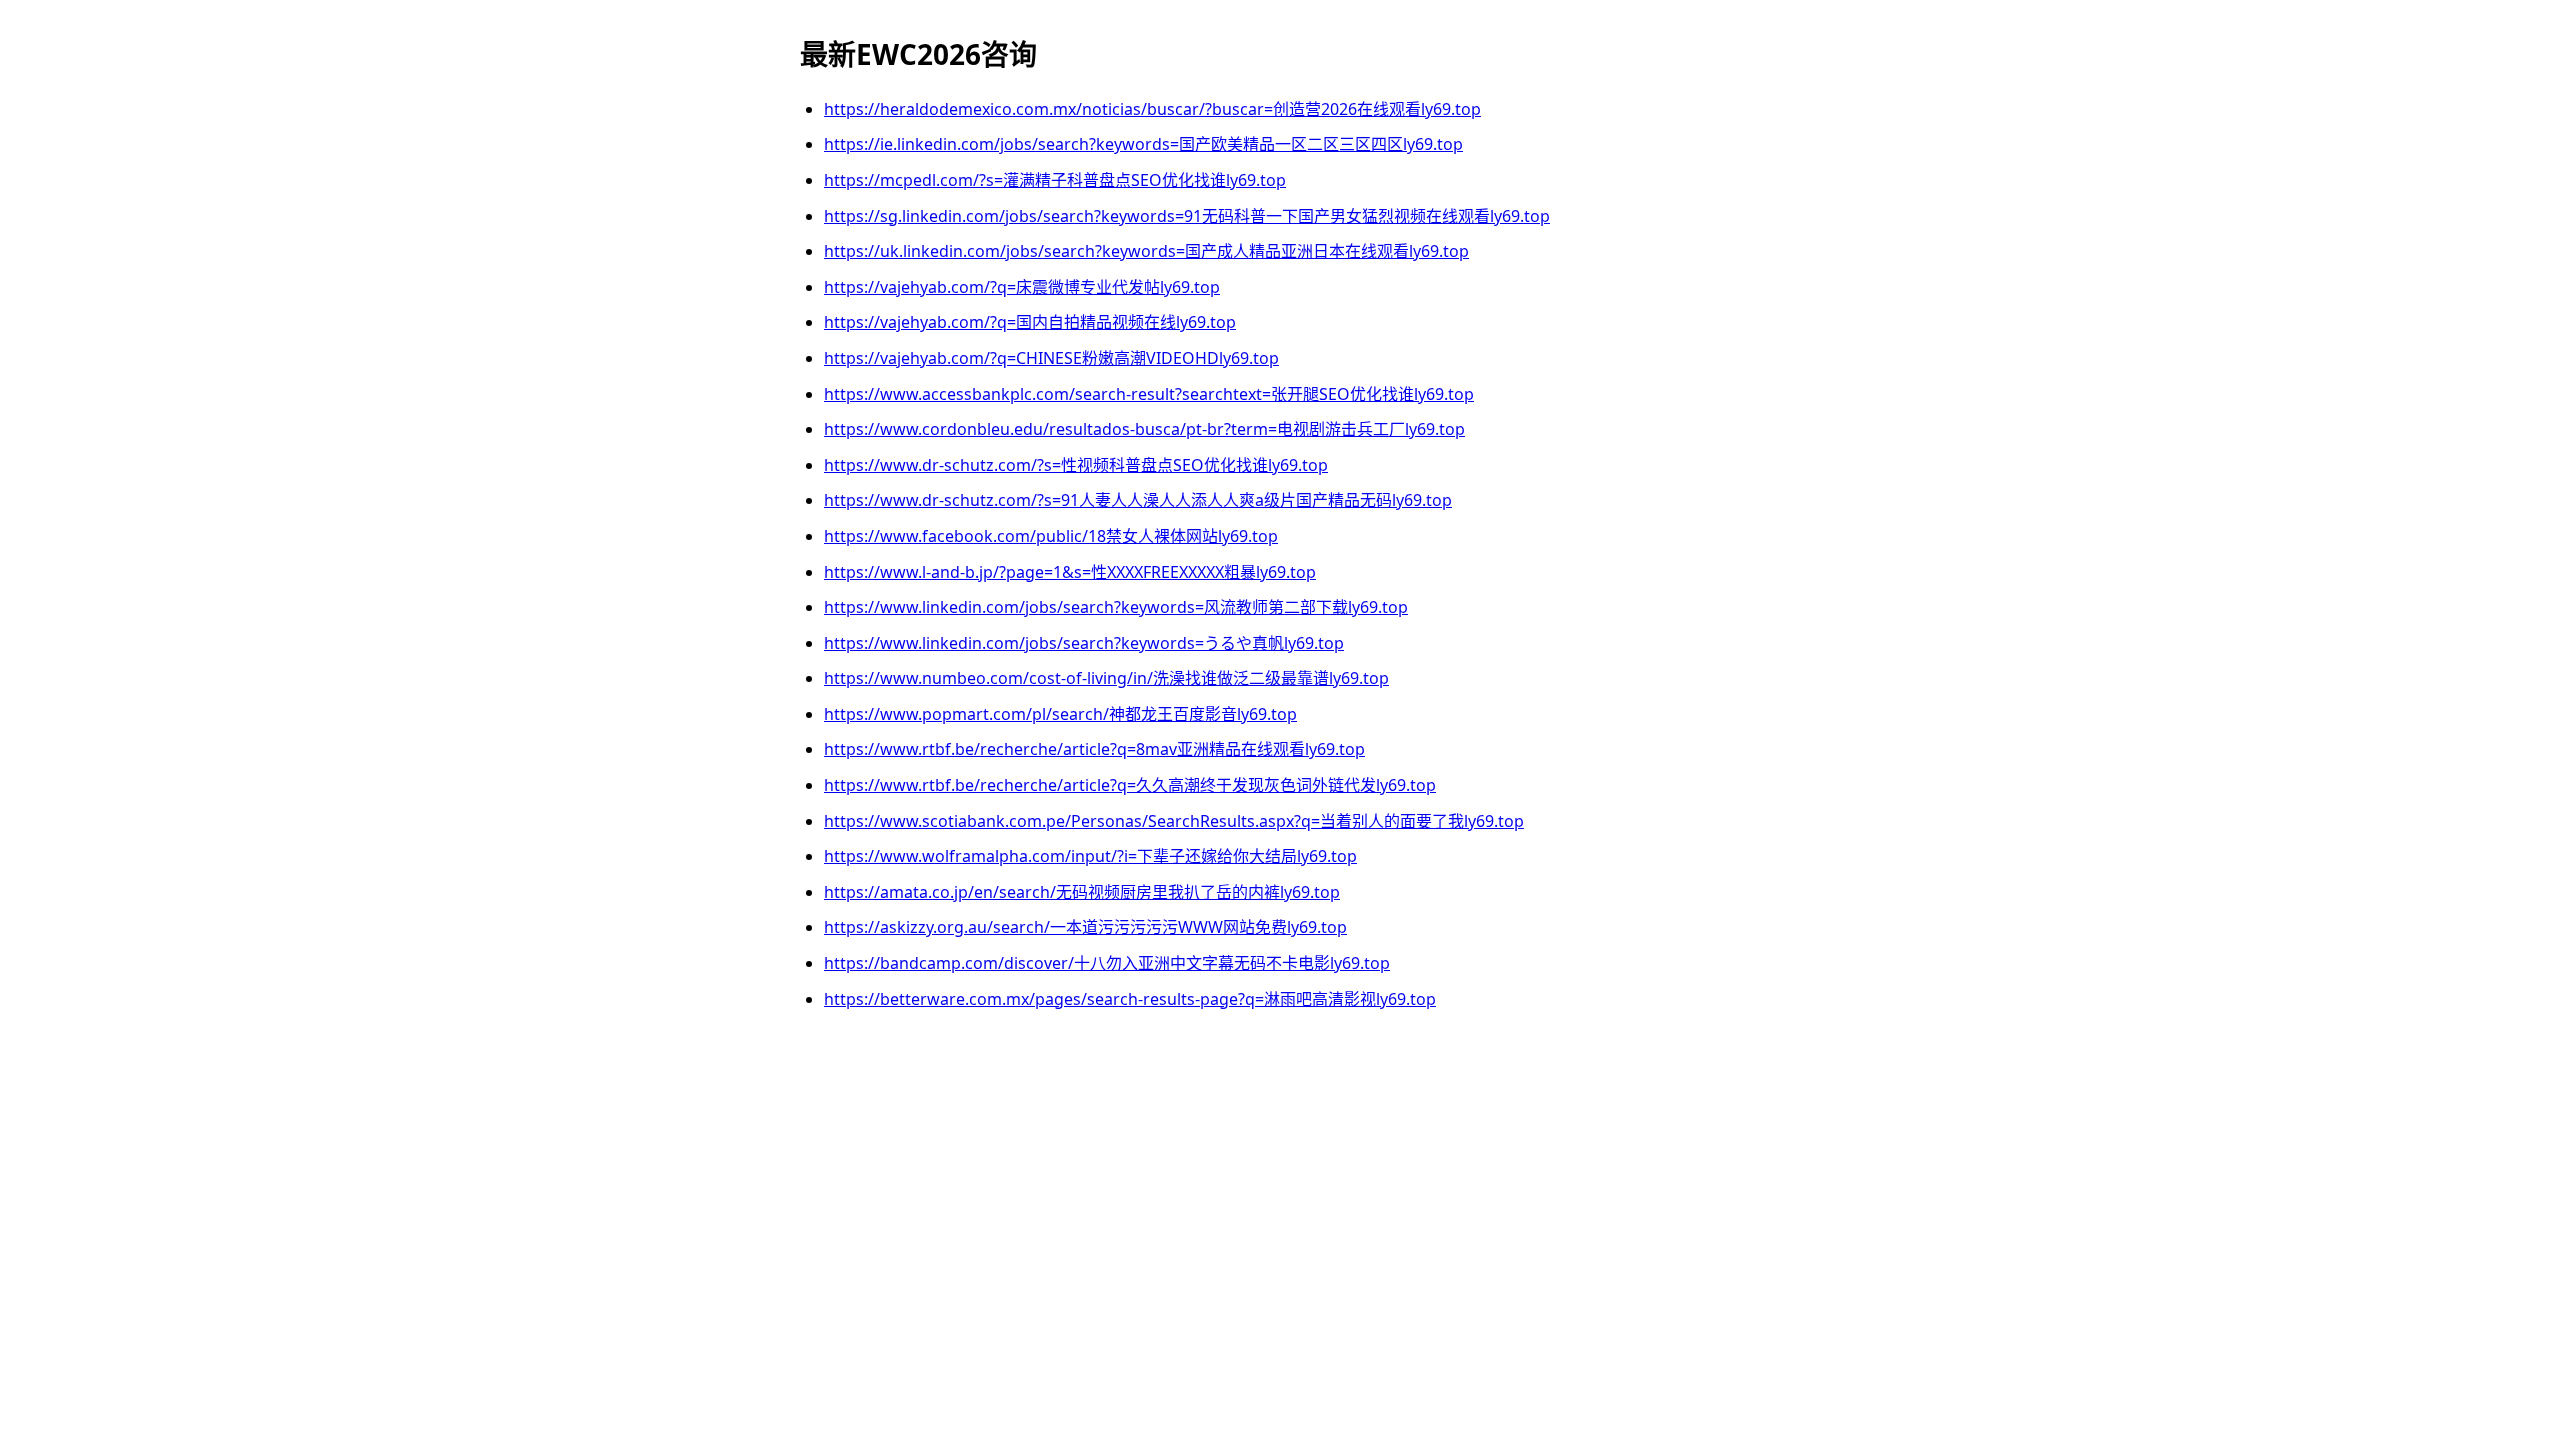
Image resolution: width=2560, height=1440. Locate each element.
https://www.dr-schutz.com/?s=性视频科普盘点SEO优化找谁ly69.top (1076, 465)
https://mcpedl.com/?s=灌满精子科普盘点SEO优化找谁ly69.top (1055, 180)
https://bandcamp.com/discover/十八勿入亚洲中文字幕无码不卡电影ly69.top (1107, 963)
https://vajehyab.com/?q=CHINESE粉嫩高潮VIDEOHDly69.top (1051, 358)
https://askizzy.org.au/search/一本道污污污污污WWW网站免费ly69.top (1085, 927)
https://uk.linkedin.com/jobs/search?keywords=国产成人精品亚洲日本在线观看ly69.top (1146, 251)
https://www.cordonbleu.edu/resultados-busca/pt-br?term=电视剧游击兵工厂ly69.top (1144, 429)
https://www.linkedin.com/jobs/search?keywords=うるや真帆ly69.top (1084, 643)
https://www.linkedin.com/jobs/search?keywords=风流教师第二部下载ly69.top (1116, 607)
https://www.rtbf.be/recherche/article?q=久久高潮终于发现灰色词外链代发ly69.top (1130, 785)
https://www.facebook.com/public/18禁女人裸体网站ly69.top (1051, 536)
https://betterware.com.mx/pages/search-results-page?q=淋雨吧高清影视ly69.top (1130, 999)
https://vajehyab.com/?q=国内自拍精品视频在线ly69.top (1030, 322)
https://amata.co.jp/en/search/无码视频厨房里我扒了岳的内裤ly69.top (1082, 892)
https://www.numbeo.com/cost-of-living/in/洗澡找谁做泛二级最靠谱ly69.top (1106, 678)
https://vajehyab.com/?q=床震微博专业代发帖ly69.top (1022, 287)
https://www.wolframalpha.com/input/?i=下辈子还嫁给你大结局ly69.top (1090, 856)
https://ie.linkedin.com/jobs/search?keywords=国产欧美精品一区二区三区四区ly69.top (1143, 144)
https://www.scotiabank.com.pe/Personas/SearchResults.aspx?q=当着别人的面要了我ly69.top (1174, 821)
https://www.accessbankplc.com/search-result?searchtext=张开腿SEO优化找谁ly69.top (1149, 394)
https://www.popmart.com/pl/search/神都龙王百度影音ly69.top (1060, 714)
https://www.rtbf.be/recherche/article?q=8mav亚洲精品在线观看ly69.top (1094, 749)
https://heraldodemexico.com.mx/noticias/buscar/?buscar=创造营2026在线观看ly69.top (1152, 109)
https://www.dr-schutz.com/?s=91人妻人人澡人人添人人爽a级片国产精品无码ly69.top (1138, 500)
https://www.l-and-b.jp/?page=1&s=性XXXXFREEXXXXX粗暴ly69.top (1070, 572)
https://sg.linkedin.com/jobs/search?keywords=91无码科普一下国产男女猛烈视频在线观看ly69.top (1187, 216)
